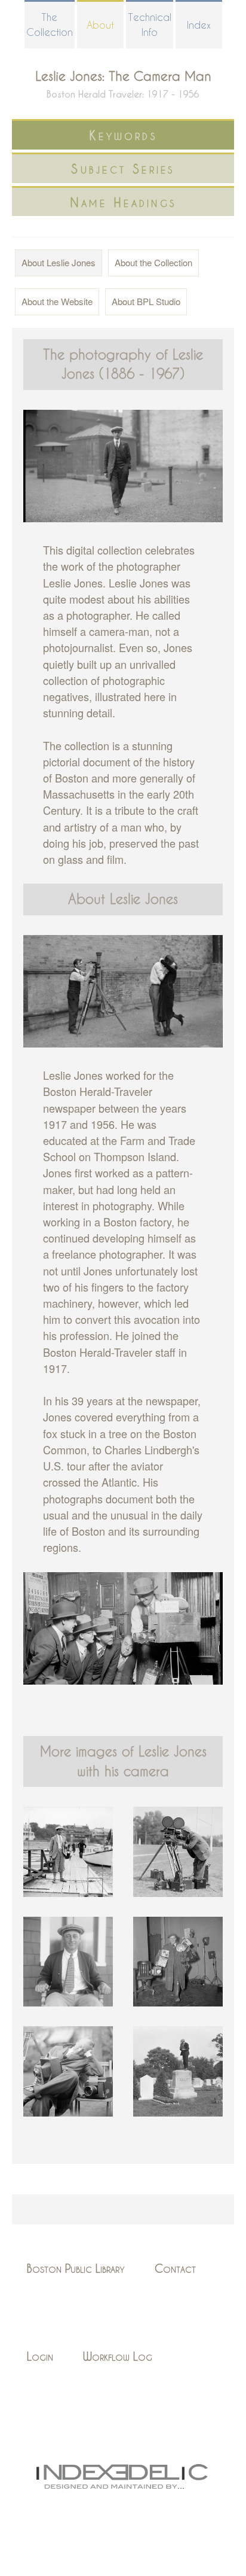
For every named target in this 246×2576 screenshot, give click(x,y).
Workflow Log (118, 2356)
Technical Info (150, 25)
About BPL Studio (146, 301)
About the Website (57, 301)
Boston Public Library (76, 2268)
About (100, 25)
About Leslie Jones (59, 262)
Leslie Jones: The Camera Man (123, 76)
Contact (175, 2268)
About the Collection (153, 262)
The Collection (50, 25)
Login (40, 2356)
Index (199, 25)
